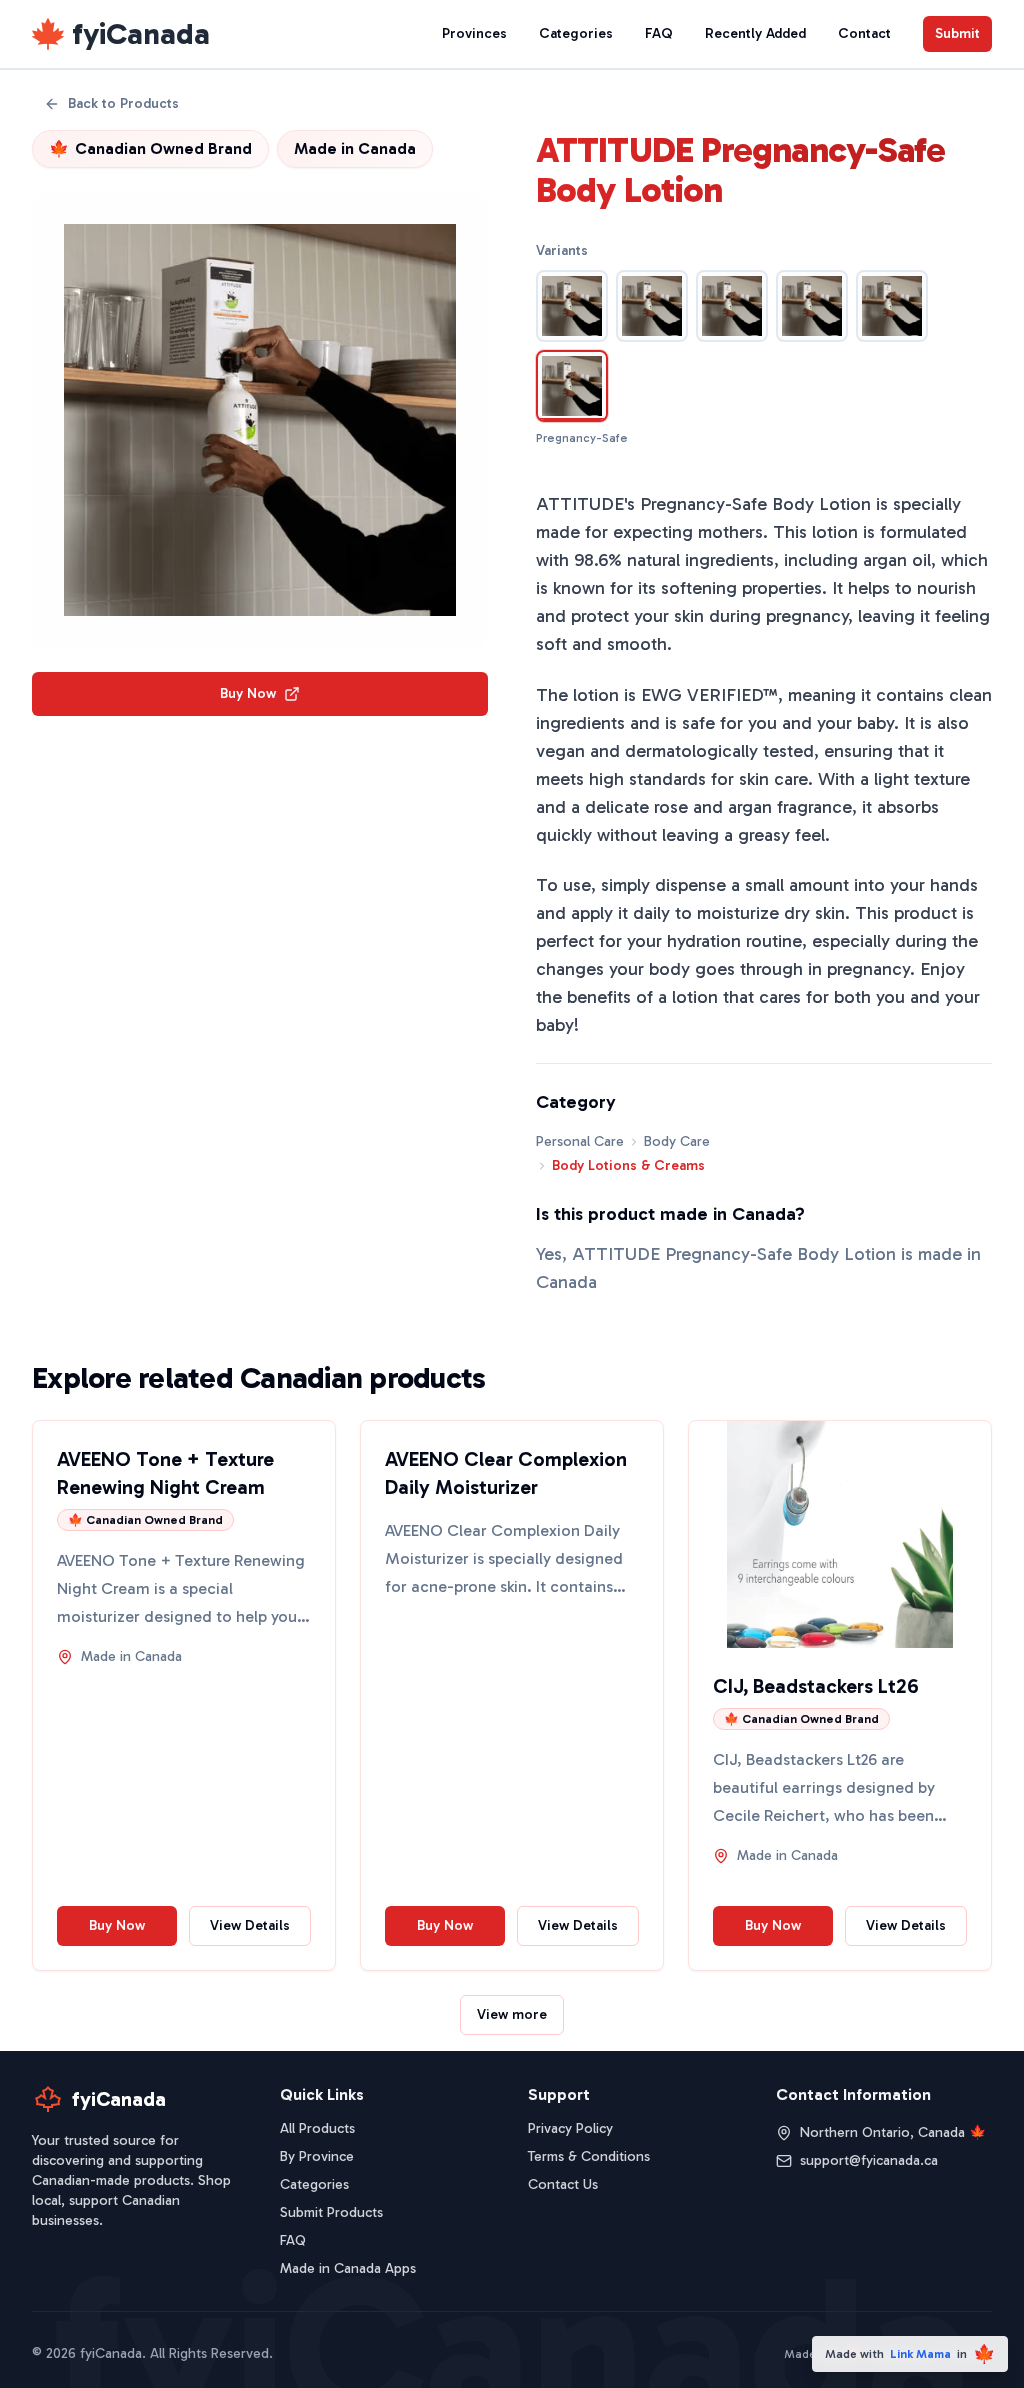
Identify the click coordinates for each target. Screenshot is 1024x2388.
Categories (576, 33)
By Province (317, 2156)
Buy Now (248, 693)
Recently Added (755, 33)
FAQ (659, 33)
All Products (317, 2128)
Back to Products (123, 103)
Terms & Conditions (589, 2156)
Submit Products (331, 2212)
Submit (957, 33)
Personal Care (580, 1141)
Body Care (677, 1141)
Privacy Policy (570, 2128)
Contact (864, 33)
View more (512, 2014)
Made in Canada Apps (348, 2268)
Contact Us (563, 2184)
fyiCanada (141, 34)
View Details (250, 1925)
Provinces (474, 33)
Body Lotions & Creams (628, 1165)
